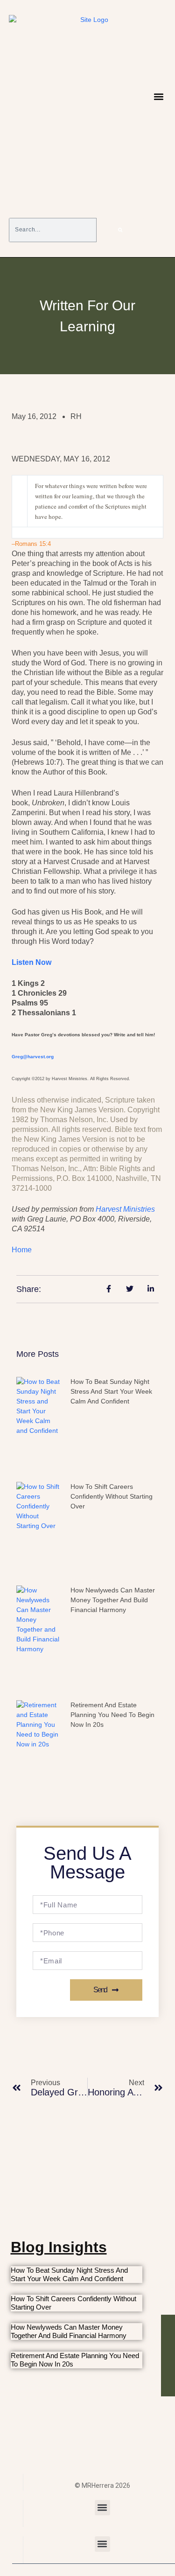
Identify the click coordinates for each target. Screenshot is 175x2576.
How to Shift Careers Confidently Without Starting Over (112, 1496)
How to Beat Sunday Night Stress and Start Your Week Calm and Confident (111, 1391)
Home (22, 1250)
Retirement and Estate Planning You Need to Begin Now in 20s (112, 1715)
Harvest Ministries (125, 1209)
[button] (158, 97)
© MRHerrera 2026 (102, 2485)
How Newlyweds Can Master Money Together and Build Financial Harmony (113, 1600)
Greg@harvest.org (33, 1057)
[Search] (120, 230)
